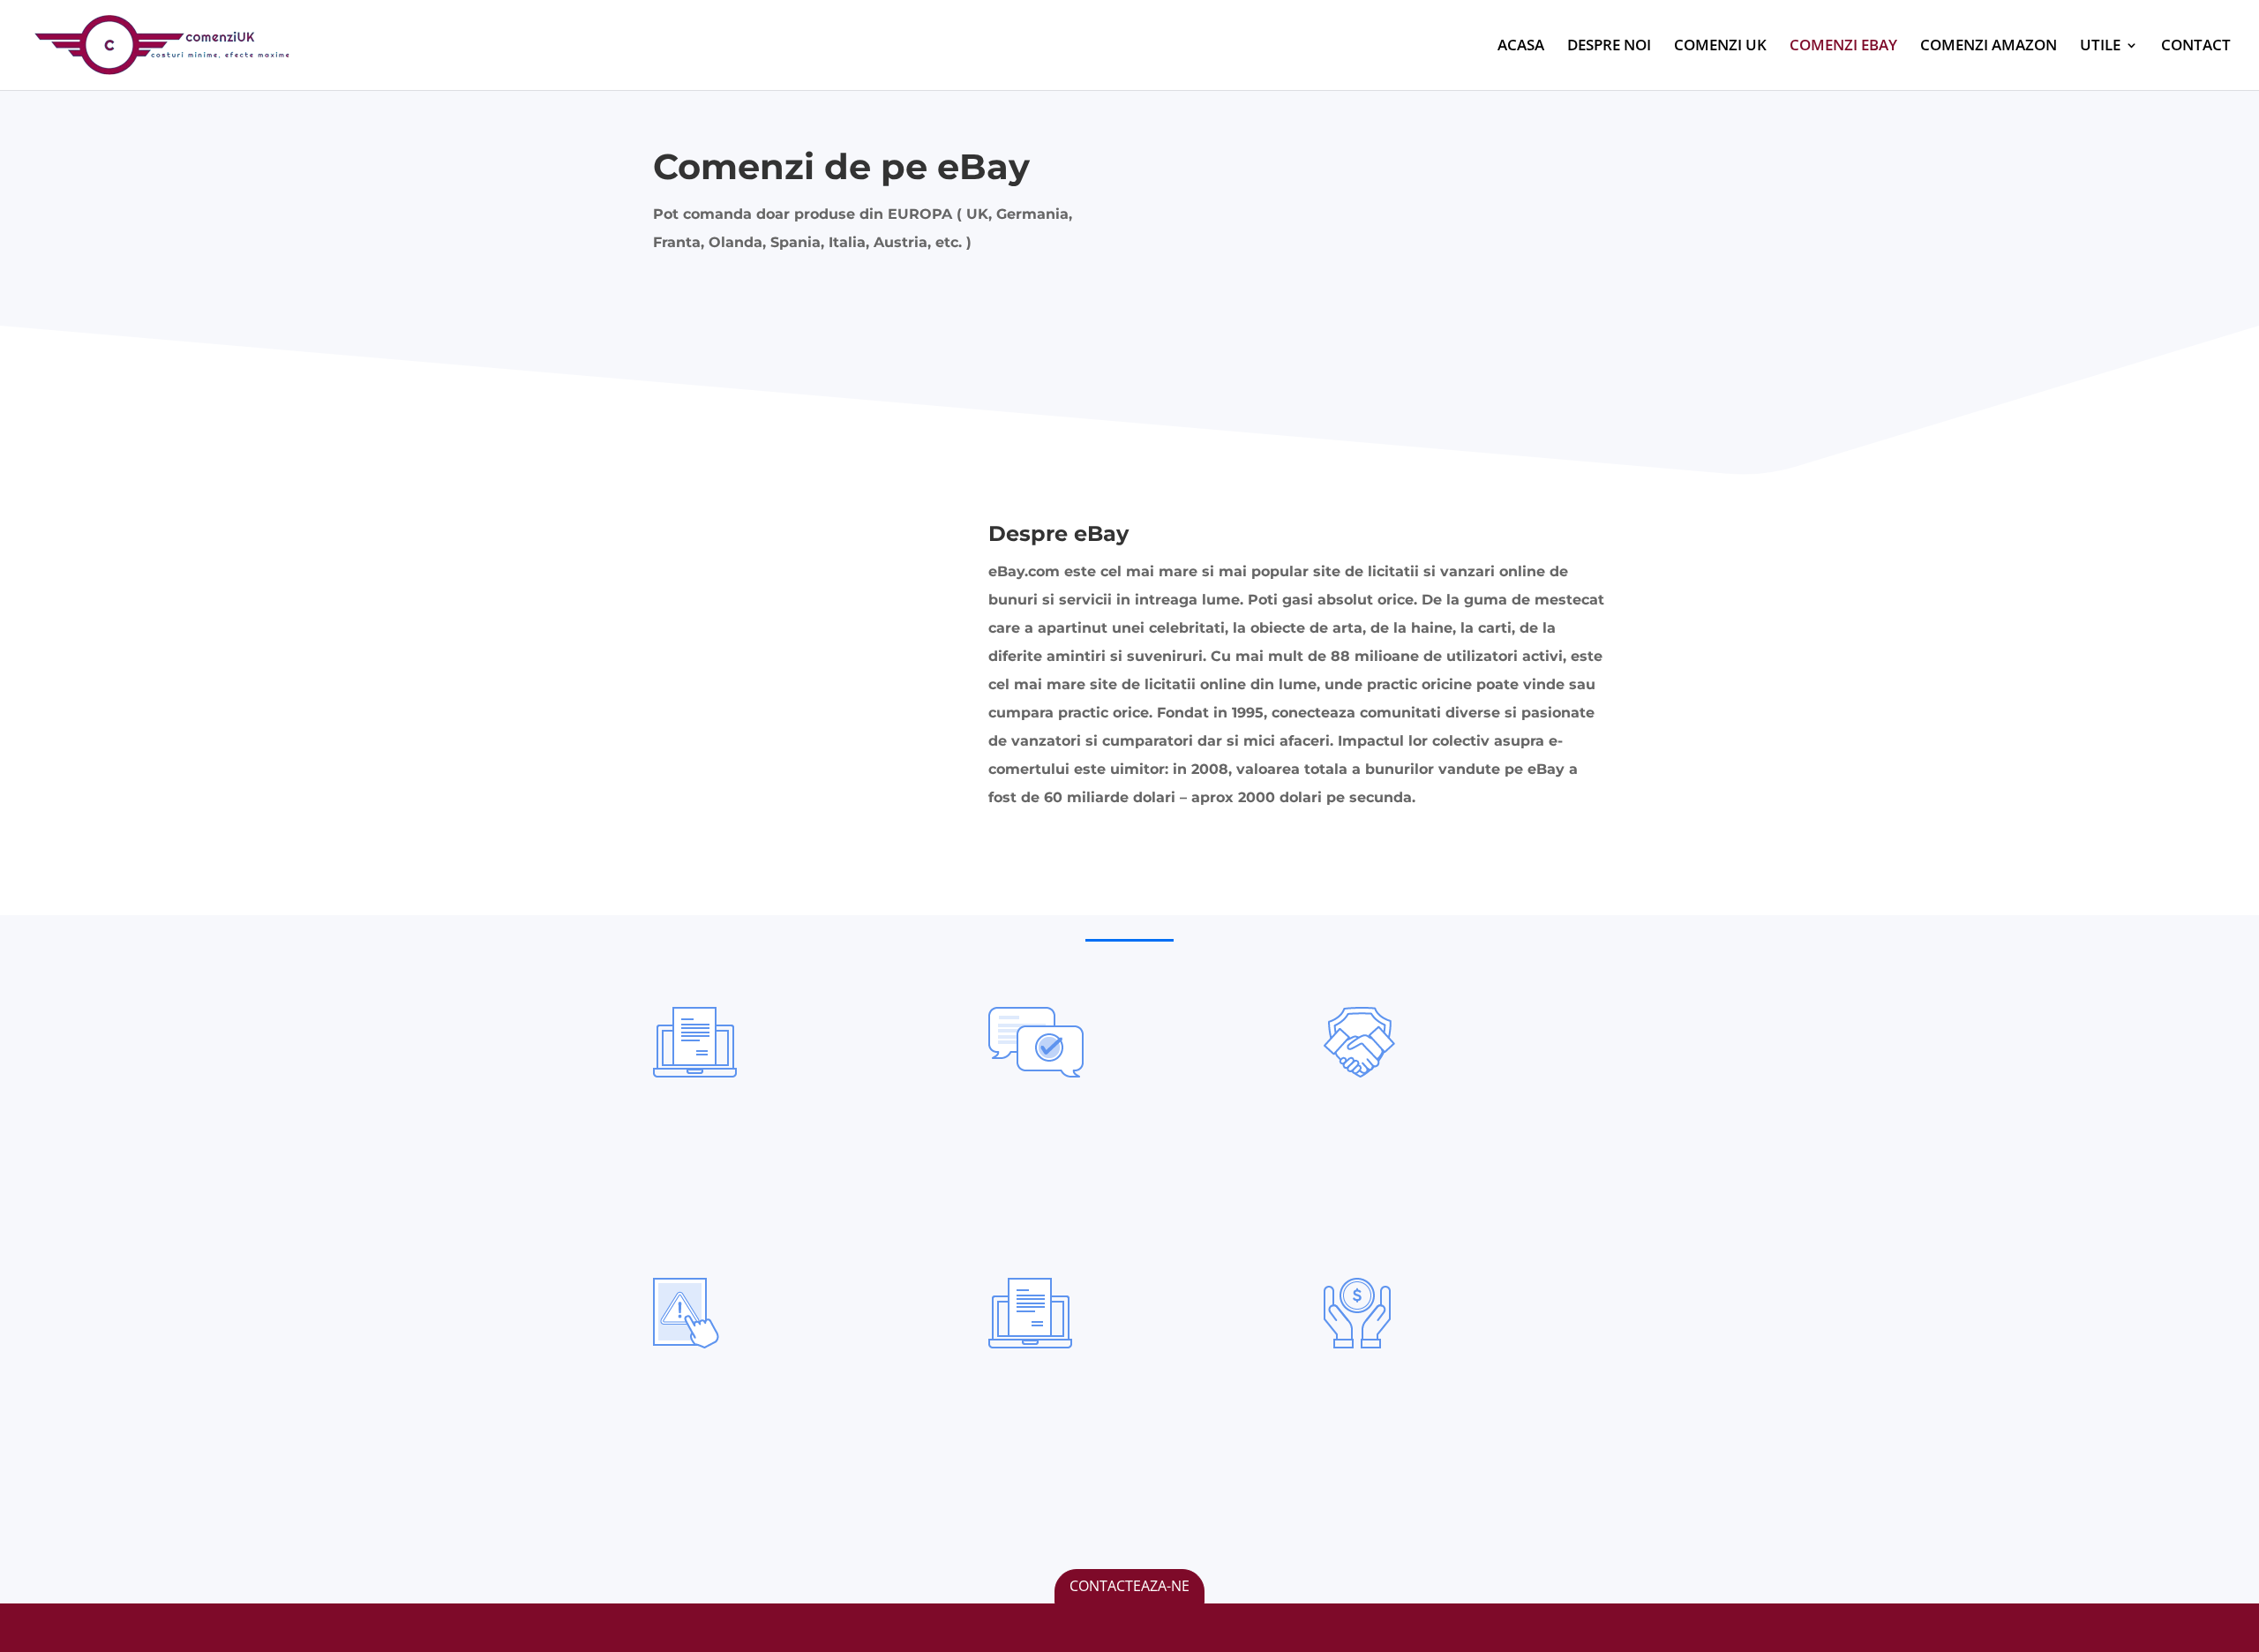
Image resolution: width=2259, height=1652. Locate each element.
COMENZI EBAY (1843, 47)
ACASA (1521, 47)
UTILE (2100, 47)
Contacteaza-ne (1129, 1586)
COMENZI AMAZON (1989, 47)
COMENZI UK (1720, 47)
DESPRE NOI (1609, 47)
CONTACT (2196, 47)
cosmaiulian (728, 1498)
